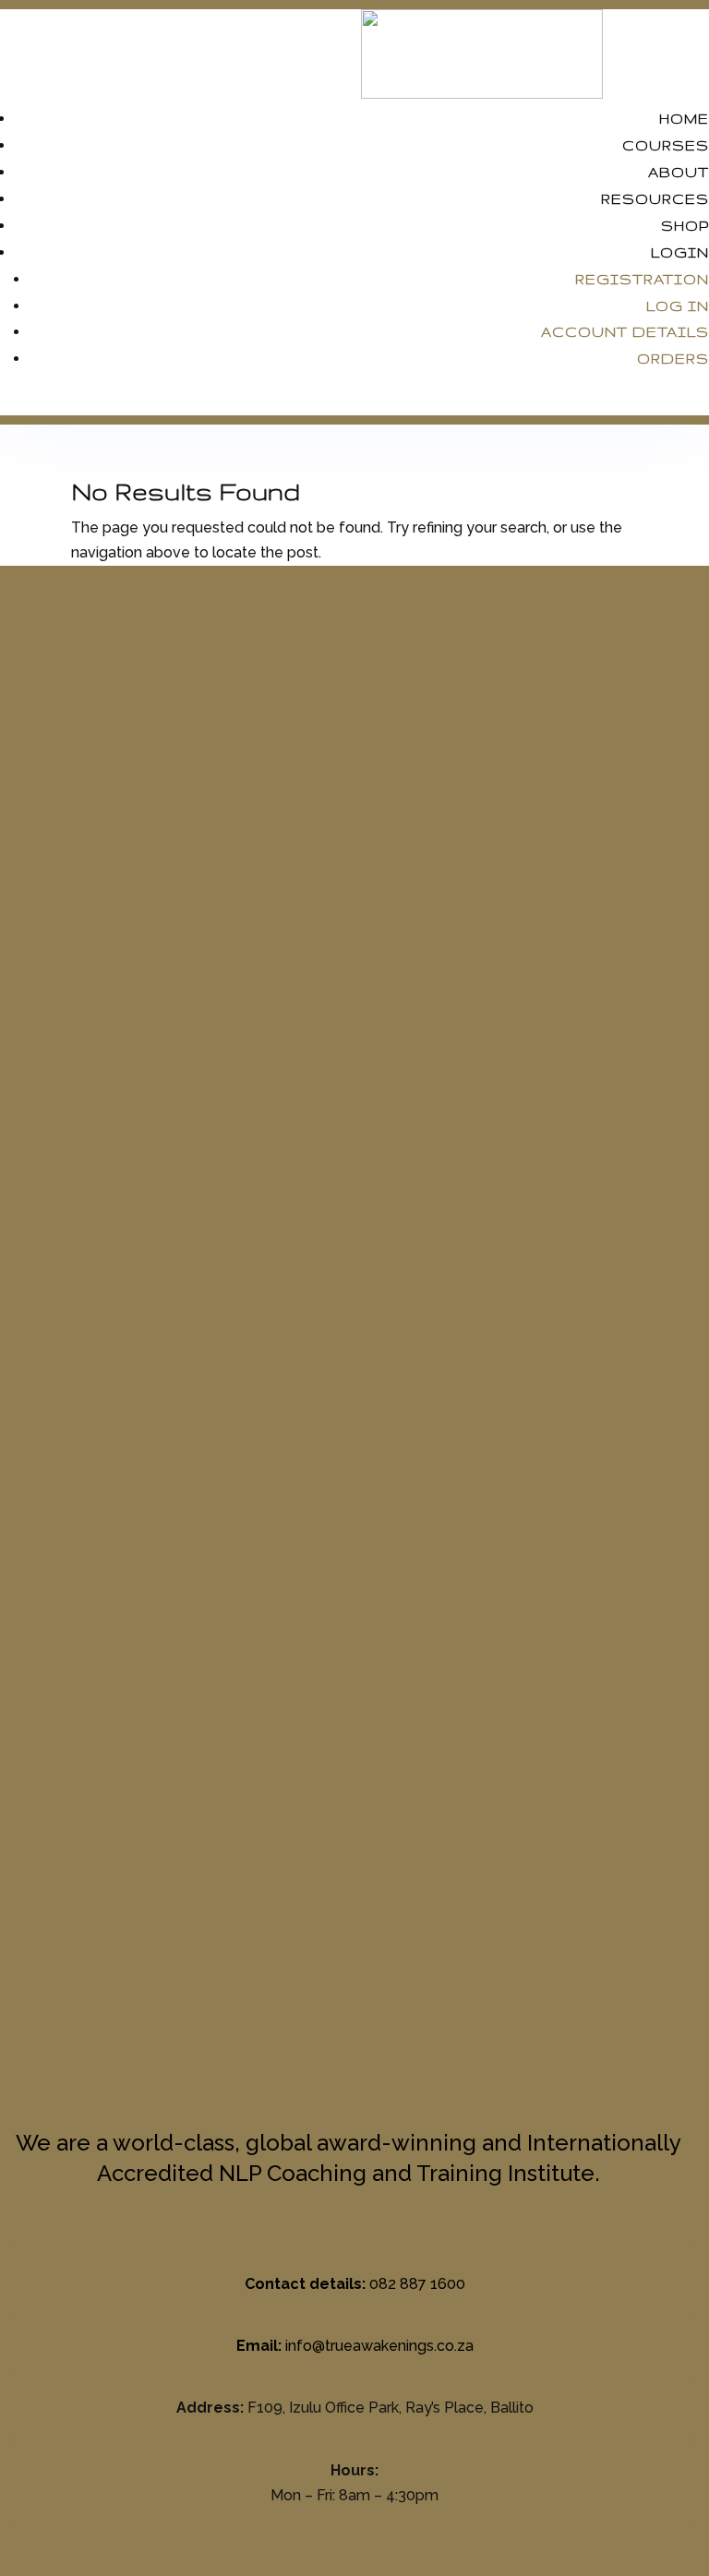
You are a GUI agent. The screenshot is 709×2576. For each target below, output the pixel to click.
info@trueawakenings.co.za (379, 2346)
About (679, 172)
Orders (673, 359)
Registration (642, 279)
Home (684, 119)
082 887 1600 (417, 2284)
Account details (625, 332)
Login (680, 252)
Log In (678, 306)
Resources (655, 199)
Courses (666, 145)
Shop (685, 226)
